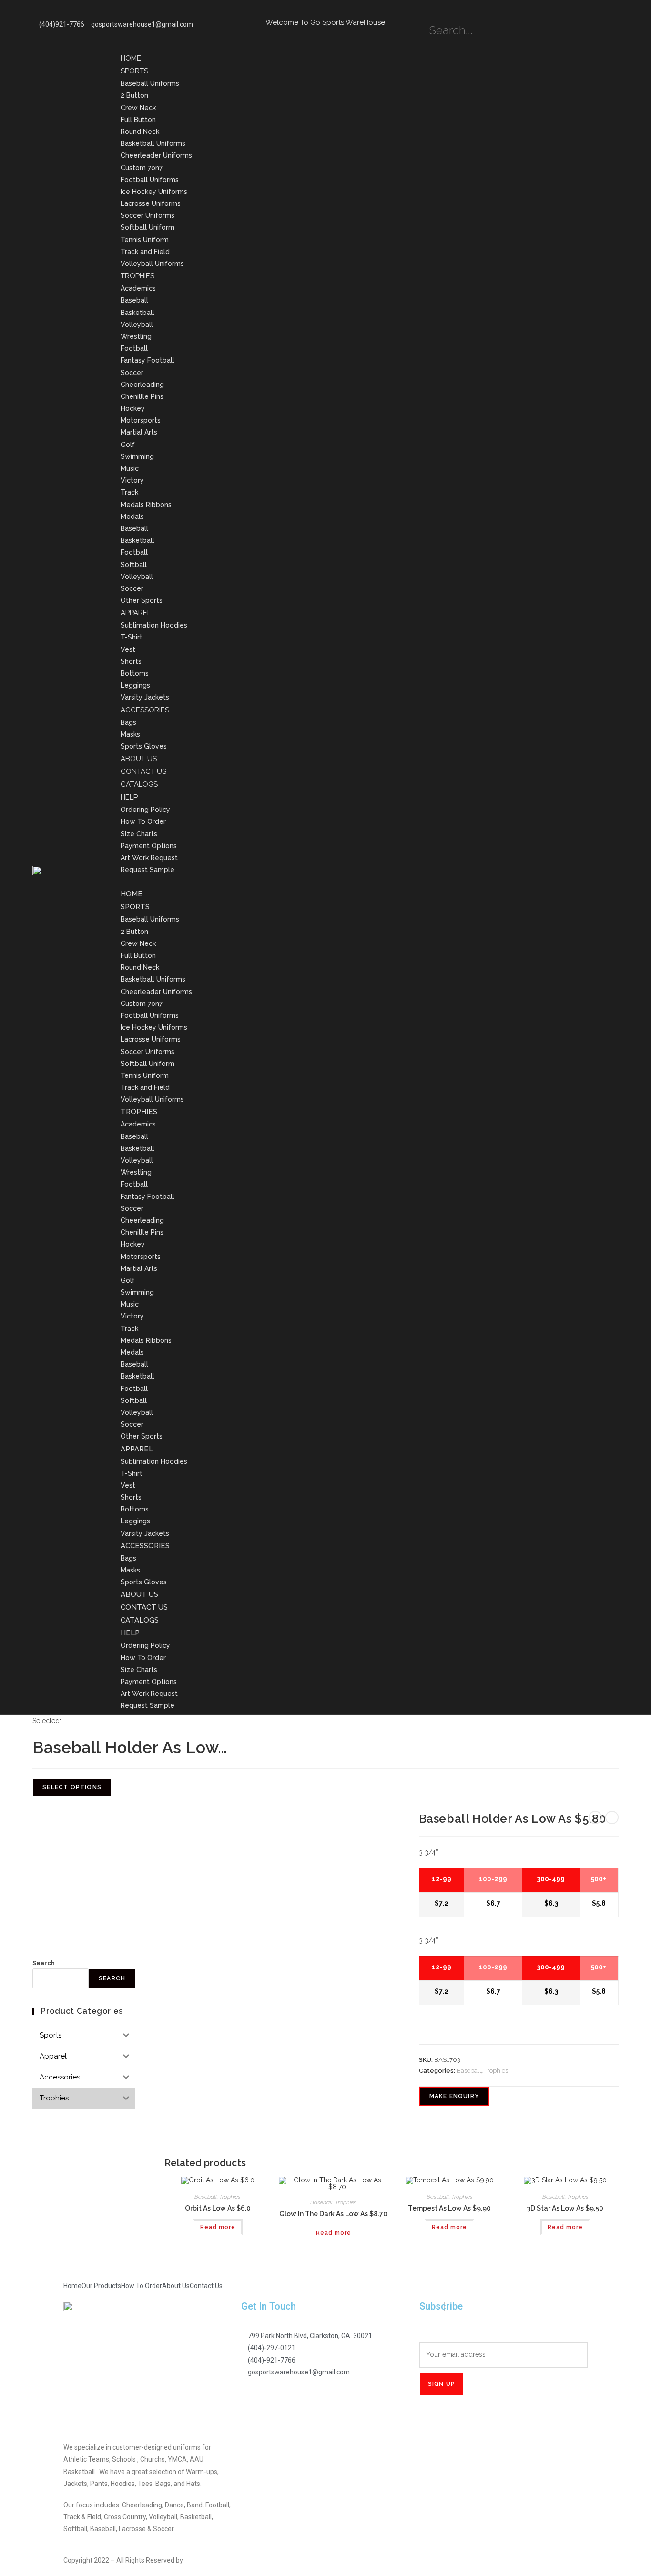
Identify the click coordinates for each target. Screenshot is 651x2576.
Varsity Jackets (145, 697)
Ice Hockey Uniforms (154, 192)
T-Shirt (132, 637)
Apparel (136, 613)
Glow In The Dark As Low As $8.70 (333, 2214)
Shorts (131, 661)
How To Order (143, 821)
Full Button (138, 120)
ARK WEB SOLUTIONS (217, 2560)
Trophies (137, 276)
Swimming (137, 456)
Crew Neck (138, 108)
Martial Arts (139, 432)
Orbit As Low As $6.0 (218, 2208)
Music (130, 468)
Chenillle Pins (142, 396)
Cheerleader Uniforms (156, 155)
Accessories (145, 710)
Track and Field (145, 252)
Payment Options (149, 846)
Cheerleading (142, 385)
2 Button (134, 95)
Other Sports (142, 600)
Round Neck (140, 132)
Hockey (133, 408)
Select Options (72, 1787)
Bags (128, 722)
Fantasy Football (147, 360)
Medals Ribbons (146, 505)
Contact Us (143, 771)
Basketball (137, 313)
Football (134, 348)
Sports (134, 71)
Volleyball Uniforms (152, 264)
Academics (138, 288)
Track (129, 492)
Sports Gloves (144, 746)
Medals (132, 517)
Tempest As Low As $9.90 (449, 2208)
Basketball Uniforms (153, 143)
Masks (130, 734)
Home (131, 58)
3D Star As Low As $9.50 (565, 2208)
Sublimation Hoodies (154, 625)
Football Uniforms (150, 180)
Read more (218, 2227)
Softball (134, 565)
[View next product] (612, 1817)
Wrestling (136, 336)
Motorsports (141, 420)
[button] (370, 882)
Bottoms (135, 673)
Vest (128, 649)
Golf (128, 445)
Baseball (134, 300)
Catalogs (139, 784)
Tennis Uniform (145, 240)
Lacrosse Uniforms (151, 203)
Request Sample (147, 870)
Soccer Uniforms (147, 215)
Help (129, 797)
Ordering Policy (145, 810)
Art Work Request (149, 858)
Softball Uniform (147, 227)
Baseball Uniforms (150, 83)
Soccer (132, 373)
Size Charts (139, 834)
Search (44, 1963)
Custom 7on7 (142, 168)
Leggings (135, 685)
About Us (139, 759)
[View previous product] (595, 1817)
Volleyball (137, 325)
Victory (132, 480)
